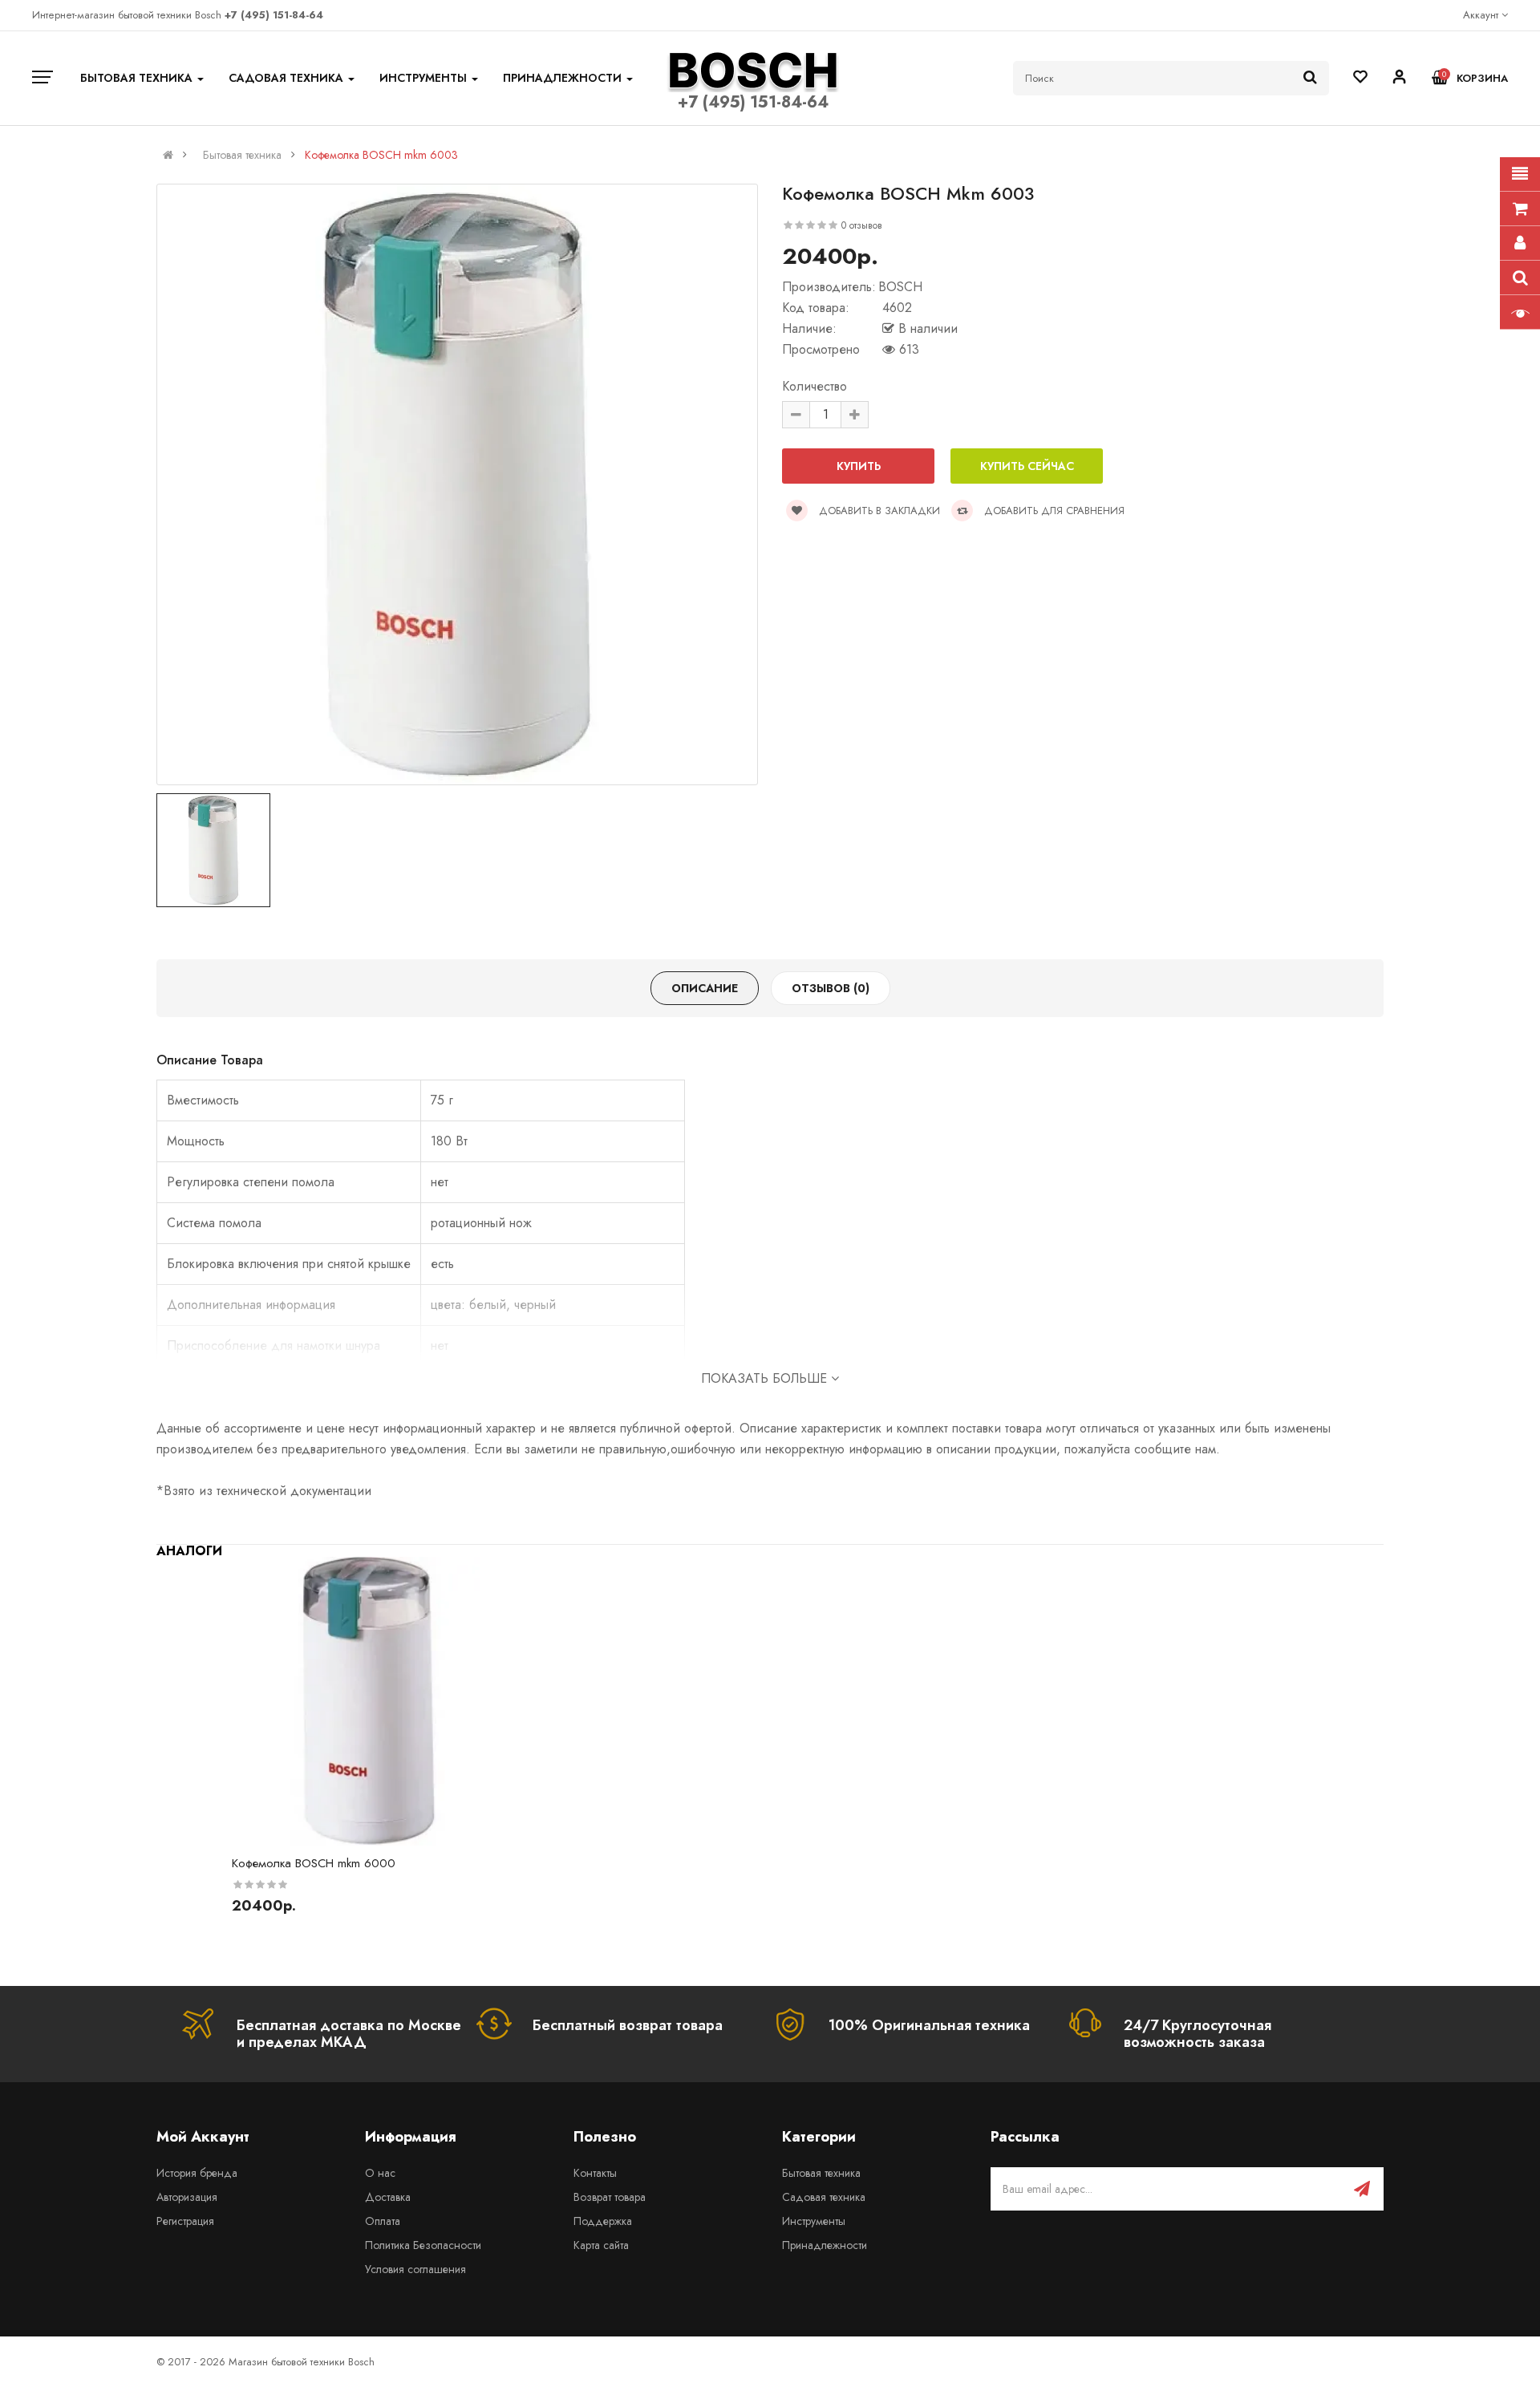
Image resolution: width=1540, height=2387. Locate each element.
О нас (380, 2173)
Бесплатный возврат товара (628, 2025)
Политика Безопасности (423, 2245)
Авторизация (187, 2197)
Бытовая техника (242, 155)
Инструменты (814, 2221)
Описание (705, 988)
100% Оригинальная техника (929, 2025)
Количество (815, 386)
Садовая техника (824, 2197)
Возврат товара (610, 2197)
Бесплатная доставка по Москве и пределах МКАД (349, 2034)
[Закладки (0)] (1360, 78)
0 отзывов (862, 225)
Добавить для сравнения (1053, 511)
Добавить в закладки (878, 511)
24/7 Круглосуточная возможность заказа (1198, 2034)
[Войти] (1400, 79)
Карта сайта (601, 2245)
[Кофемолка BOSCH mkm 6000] (367, 1701)
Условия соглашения (415, 2269)
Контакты (595, 2173)
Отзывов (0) (831, 988)
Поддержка (603, 2221)
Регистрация (185, 2221)
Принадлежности (825, 2245)
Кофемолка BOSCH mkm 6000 (314, 1863)
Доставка (388, 2197)
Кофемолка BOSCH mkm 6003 (381, 155)
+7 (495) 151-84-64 (753, 102)
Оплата (383, 2221)
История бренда (197, 2173)
